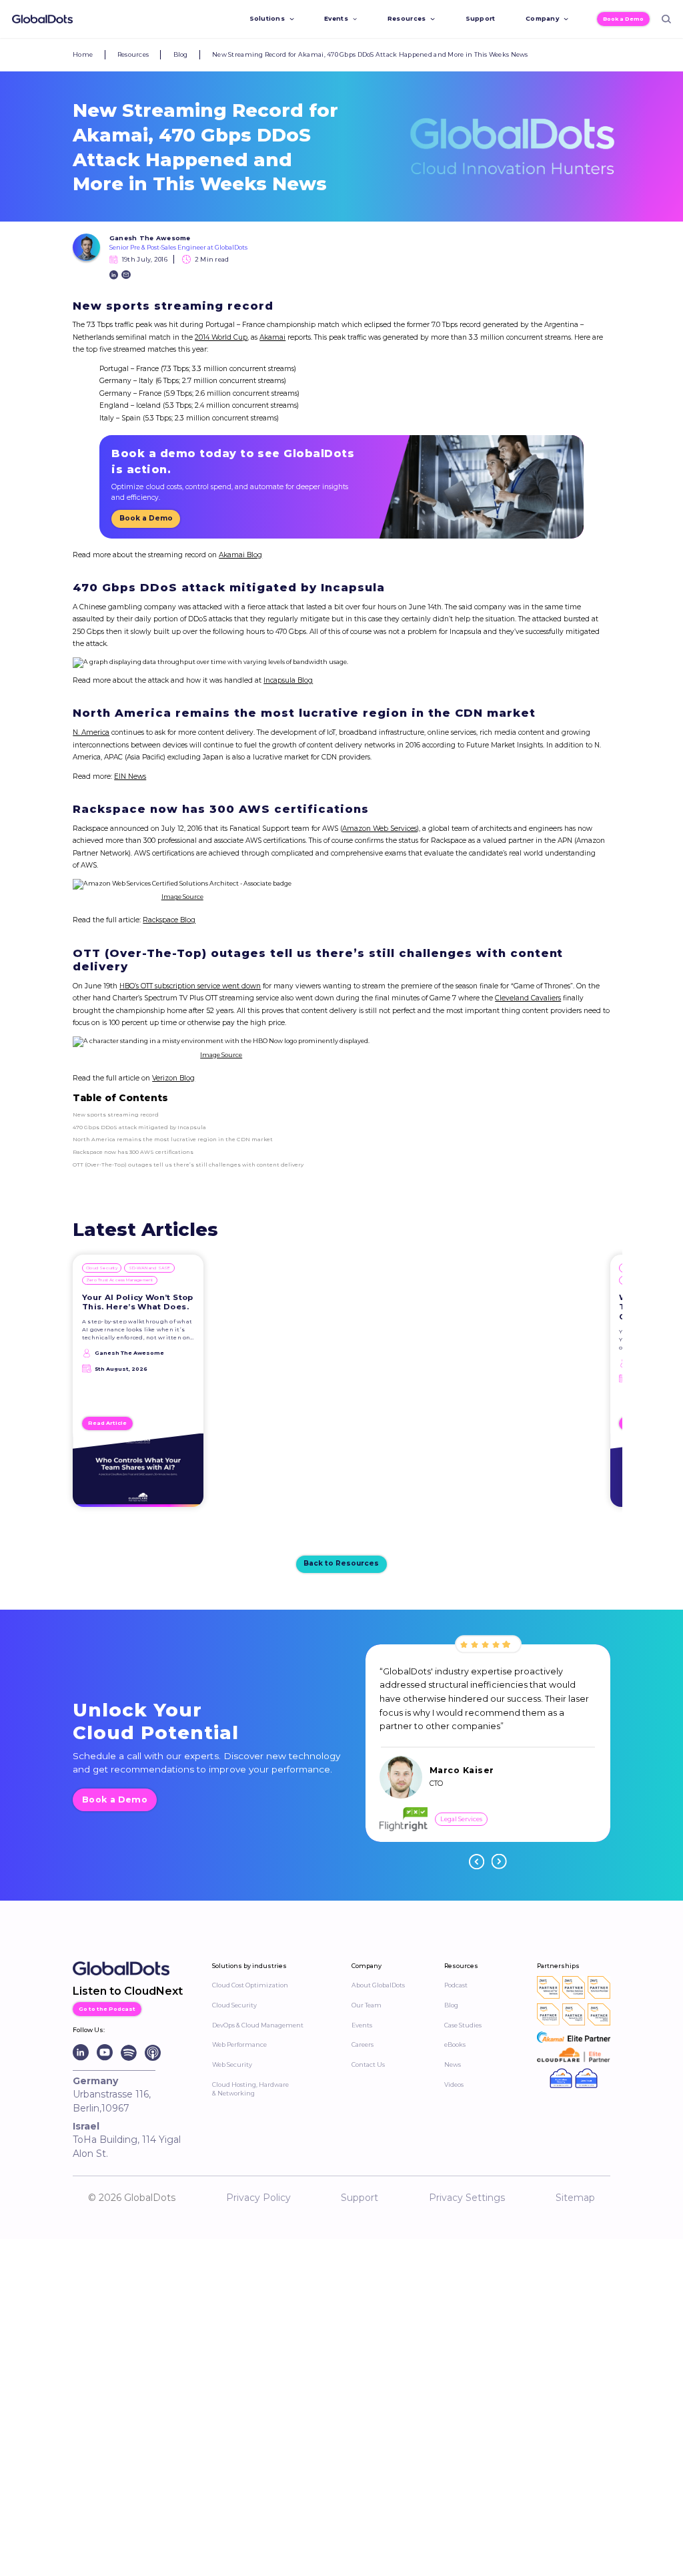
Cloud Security (102, 1268)
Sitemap (575, 2198)
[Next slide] (499, 1862)
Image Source (182, 897)
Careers (363, 2044)
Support (481, 18)
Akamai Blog (240, 555)
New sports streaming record (116, 1114)
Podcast (456, 1985)
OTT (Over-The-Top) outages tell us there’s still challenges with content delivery (188, 1165)
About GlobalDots (378, 1985)
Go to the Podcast (107, 2009)
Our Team (367, 2005)
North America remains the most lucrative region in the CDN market (173, 1139)
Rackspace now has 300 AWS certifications (133, 1152)
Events (336, 18)
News (453, 2064)
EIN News (130, 776)
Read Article (107, 1423)
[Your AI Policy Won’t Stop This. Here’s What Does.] (138, 1474)
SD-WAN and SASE (150, 1268)
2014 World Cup (221, 337)
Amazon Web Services (380, 829)
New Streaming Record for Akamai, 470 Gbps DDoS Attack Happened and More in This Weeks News (370, 54)
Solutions (267, 18)
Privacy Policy (258, 2198)
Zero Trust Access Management (119, 1280)
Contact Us (368, 2064)
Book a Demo (623, 19)
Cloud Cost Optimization (250, 1985)
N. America (91, 732)
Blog (181, 54)
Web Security (232, 2064)
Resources (407, 18)
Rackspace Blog (169, 920)
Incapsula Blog (288, 680)
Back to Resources (341, 1563)
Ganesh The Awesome (150, 238)
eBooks (455, 2044)
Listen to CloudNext (128, 1991)
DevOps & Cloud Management (258, 2025)
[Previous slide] (477, 1862)
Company (542, 18)
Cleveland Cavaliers (528, 998)
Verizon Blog (173, 1078)
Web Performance (239, 2044)
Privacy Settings (467, 2198)
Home (83, 54)
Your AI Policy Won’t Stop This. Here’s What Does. (138, 1302)
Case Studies (463, 2025)
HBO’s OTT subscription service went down (190, 986)
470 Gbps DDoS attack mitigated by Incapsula (139, 1127)
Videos (454, 2084)
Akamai (272, 337)
